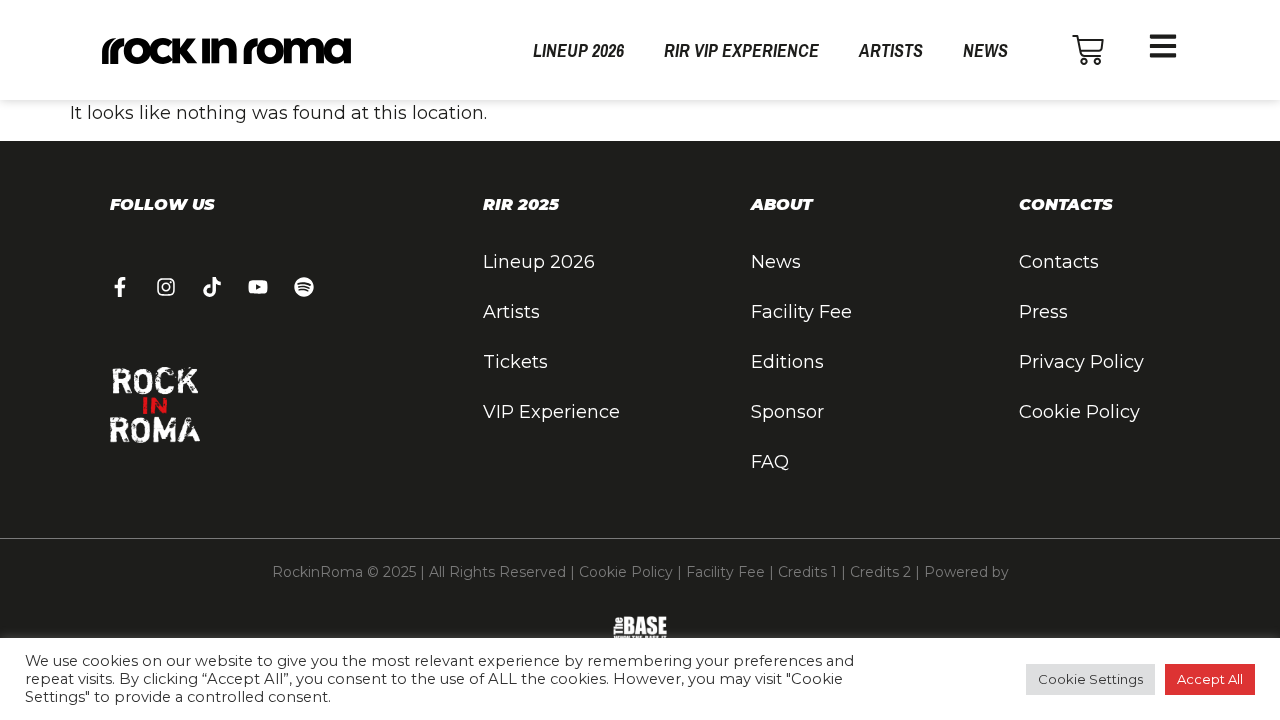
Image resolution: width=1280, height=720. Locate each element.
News (985, 50)
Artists (891, 50)
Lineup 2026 (578, 50)
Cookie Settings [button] (1090, 679)
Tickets (515, 362)
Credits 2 (880, 572)
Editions (787, 362)
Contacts (1059, 262)
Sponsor (787, 412)
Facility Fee (801, 312)
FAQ (770, 462)
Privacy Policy (1081, 362)
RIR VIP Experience (741, 50)
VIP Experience (551, 412)
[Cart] (1088, 50)
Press (1043, 312)
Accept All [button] (1210, 679)
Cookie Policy (1079, 412)
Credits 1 (807, 572)
